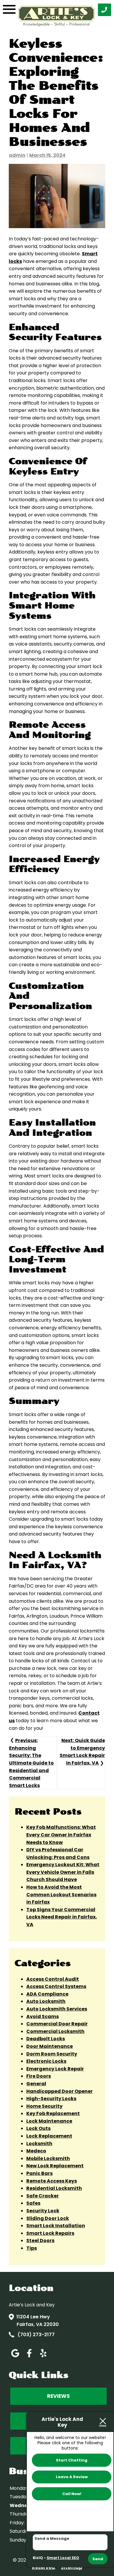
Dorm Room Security (52, 2054)
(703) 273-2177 (36, 2335)
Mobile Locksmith (48, 2158)
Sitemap (71, 2567)
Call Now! (72, 2494)
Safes (33, 2203)
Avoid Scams (43, 2016)
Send (98, 2559)
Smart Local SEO (63, 2558)
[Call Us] (104, 10)
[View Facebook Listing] (29, 2357)
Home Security (44, 2106)
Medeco (36, 2151)
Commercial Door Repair (57, 2024)
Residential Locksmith (54, 2188)
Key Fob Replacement (53, 2113)
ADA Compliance (47, 1994)
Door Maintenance (50, 2046)
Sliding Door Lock (48, 2218)
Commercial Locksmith (55, 2031)
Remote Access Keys (52, 2181)
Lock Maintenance (49, 2121)
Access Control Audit (53, 1979)
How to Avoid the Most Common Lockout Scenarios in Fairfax (61, 1895)
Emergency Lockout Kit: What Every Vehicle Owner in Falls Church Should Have (63, 1872)
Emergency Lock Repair (55, 2069)
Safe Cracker (43, 2196)
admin (17, 155)
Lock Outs (38, 2128)
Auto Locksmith (46, 2001)
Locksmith (39, 2144)
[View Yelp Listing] (43, 2357)
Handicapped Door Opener (59, 2091)
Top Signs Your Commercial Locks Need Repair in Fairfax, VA (62, 1917)
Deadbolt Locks (46, 2039)
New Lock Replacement (55, 2166)
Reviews (58, 2396)
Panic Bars (39, 2173)
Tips (32, 2248)
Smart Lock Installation (56, 2226)
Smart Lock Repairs (50, 2233)
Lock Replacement (49, 2136)
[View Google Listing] (15, 2357)
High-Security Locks (51, 2099)
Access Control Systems (56, 1986)
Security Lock (43, 2211)
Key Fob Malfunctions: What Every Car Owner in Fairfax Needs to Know (61, 1835)
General (36, 2084)
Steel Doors (40, 2241)
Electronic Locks (46, 2061)
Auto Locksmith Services (57, 2009)
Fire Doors (39, 2076)
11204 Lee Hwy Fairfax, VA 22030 (38, 2321)
